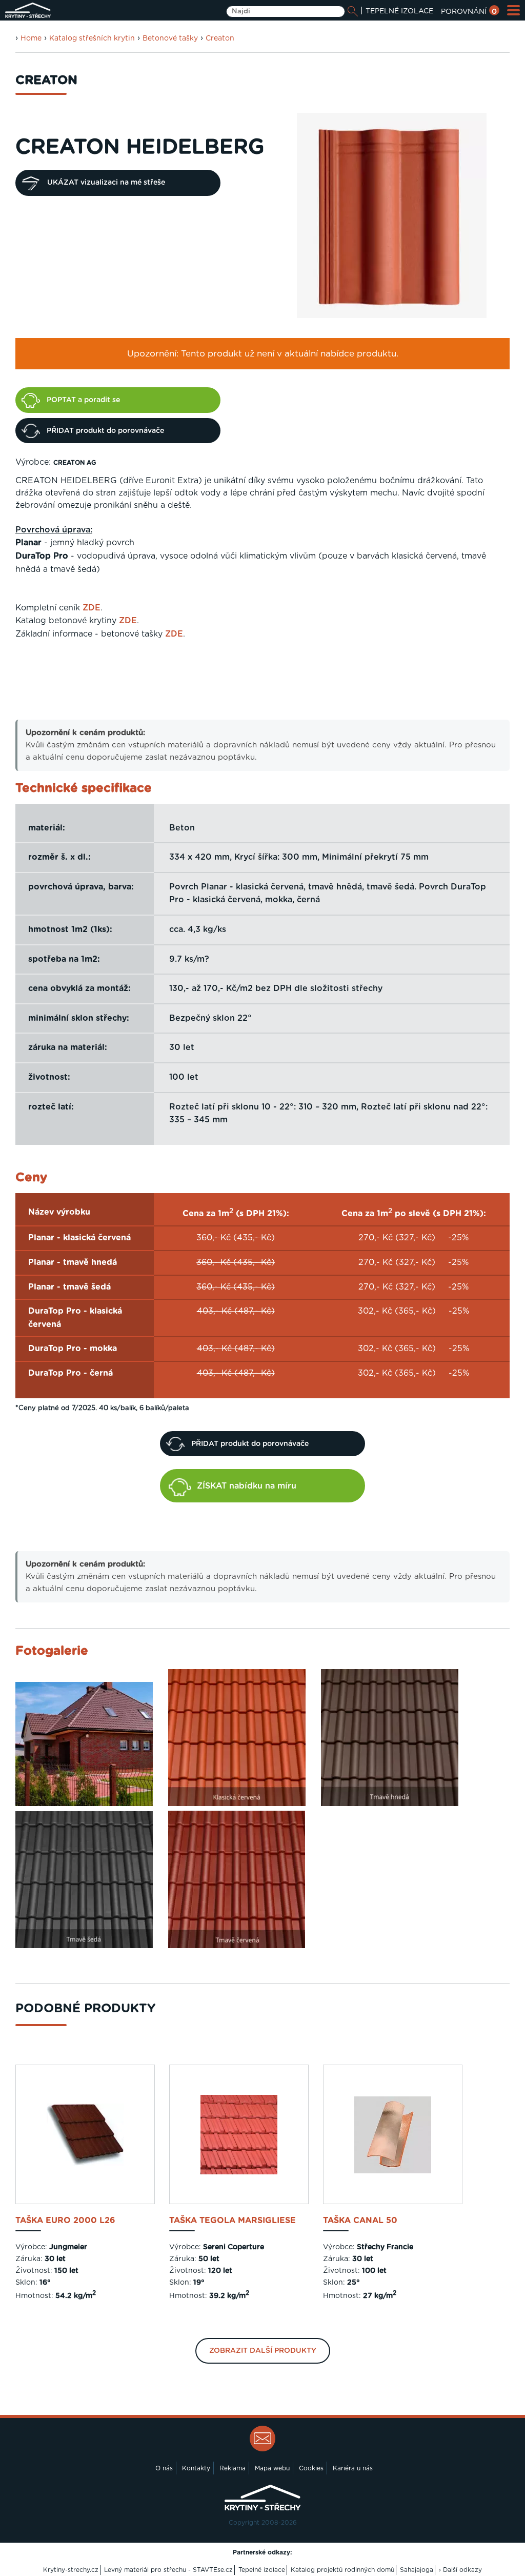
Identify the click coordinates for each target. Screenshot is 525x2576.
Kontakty (196, 2468)
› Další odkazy (460, 2570)
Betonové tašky (170, 38)
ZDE (92, 608)
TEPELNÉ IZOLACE (399, 11)
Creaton (220, 38)
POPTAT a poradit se (83, 400)
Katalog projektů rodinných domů (342, 2570)
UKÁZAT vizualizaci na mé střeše (106, 183)
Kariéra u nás (353, 2468)
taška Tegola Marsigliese (233, 2221)
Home (31, 38)
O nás (164, 2468)
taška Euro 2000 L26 (65, 2221)
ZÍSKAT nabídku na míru (247, 1486)
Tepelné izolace (262, 2570)
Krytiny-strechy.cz (71, 2570)
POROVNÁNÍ (469, 12)
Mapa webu (272, 2468)
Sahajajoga (417, 2570)
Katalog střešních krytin (92, 38)
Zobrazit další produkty (263, 2351)
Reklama (233, 2468)
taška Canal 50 (360, 2221)
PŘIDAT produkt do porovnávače (105, 431)
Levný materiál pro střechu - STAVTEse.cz (168, 2570)
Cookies (311, 2468)
